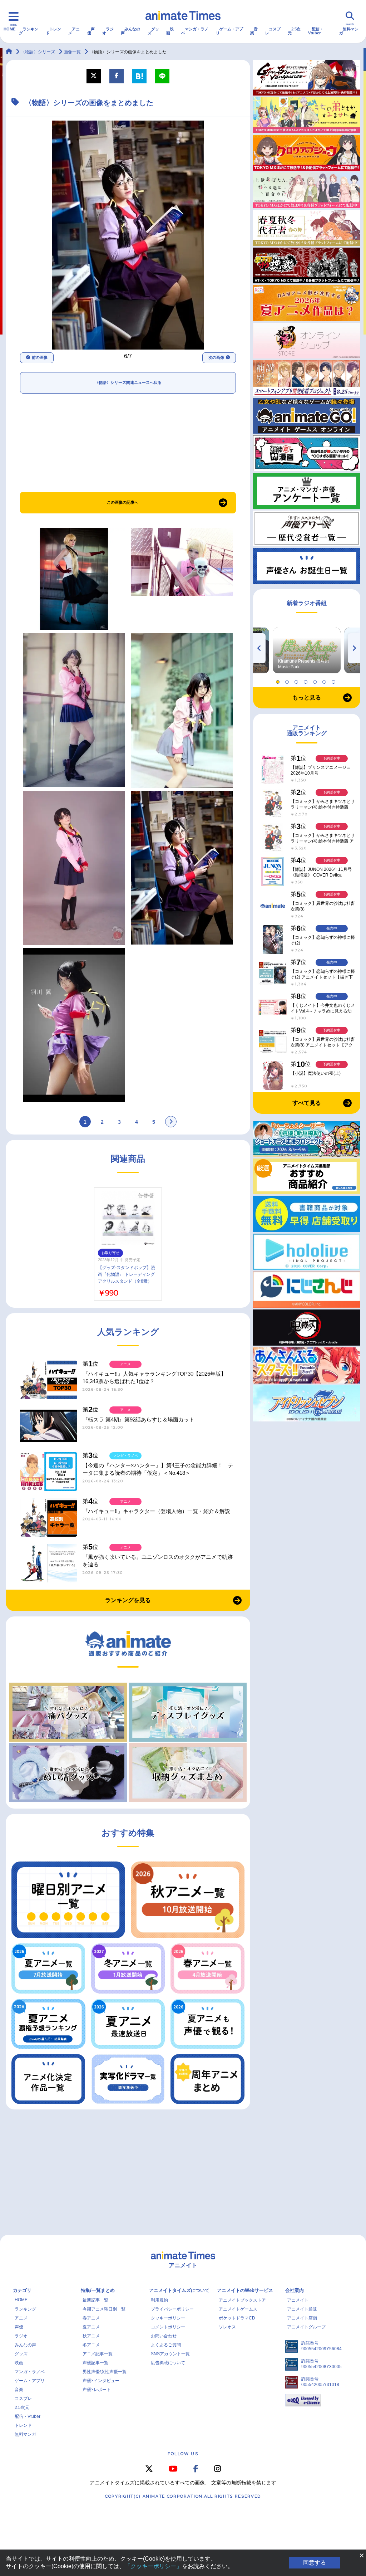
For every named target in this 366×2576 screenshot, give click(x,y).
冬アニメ (91, 2345)
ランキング (29, 31)
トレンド (53, 31)
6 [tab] (325, 680)
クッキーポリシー (168, 2318)
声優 (91, 31)
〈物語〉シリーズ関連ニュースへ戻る (128, 382)
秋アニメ (91, 2336)
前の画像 (40, 357)
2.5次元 (294, 31)
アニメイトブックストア (242, 2300)
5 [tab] (316, 680)
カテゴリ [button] (22, 2290)
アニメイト (298, 2300)
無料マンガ (349, 31)
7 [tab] (335, 680)
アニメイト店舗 (302, 2318)
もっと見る (307, 697)
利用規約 (159, 2300)
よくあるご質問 (166, 2345)
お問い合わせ (164, 2336)
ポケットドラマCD (237, 2318)
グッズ (153, 31)
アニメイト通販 (302, 2309)
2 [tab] (288, 680)
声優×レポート (97, 2390)
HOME (9, 29)
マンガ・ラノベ (195, 31)
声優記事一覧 (95, 2363)
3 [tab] (297, 680)
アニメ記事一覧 (98, 2354)
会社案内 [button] (295, 2290)
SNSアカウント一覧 (170, 2354)
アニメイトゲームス (238, 2309)
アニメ (74, 31)
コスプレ (273, 31)
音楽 (254, 31)
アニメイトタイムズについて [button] (179, 2290)
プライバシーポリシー (172, 2309)
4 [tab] (307, 680)
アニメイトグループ (306, 2327)
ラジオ (108, 31)
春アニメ (91, 2318)
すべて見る (307, 1103)
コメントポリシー (168, 2327)
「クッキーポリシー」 (153, 2566)
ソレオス (227, 2327)
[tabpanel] (307, 650)
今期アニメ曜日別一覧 (104, 2309)
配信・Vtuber (316, 31)
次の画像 (216, 357)
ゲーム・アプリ (229, 31)
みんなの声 (130, 31)
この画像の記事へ (123, 502)
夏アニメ (91, 2327)
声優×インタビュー (101, 2381)
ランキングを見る (128, 1600)
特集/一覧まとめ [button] (98, 2290)
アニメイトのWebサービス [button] (245, 2290)
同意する (315, 2563)
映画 (170, 31)
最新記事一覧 (95, 2300)
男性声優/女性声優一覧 (105, 2372)
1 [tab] (279, 680)
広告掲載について (168, 2363)
